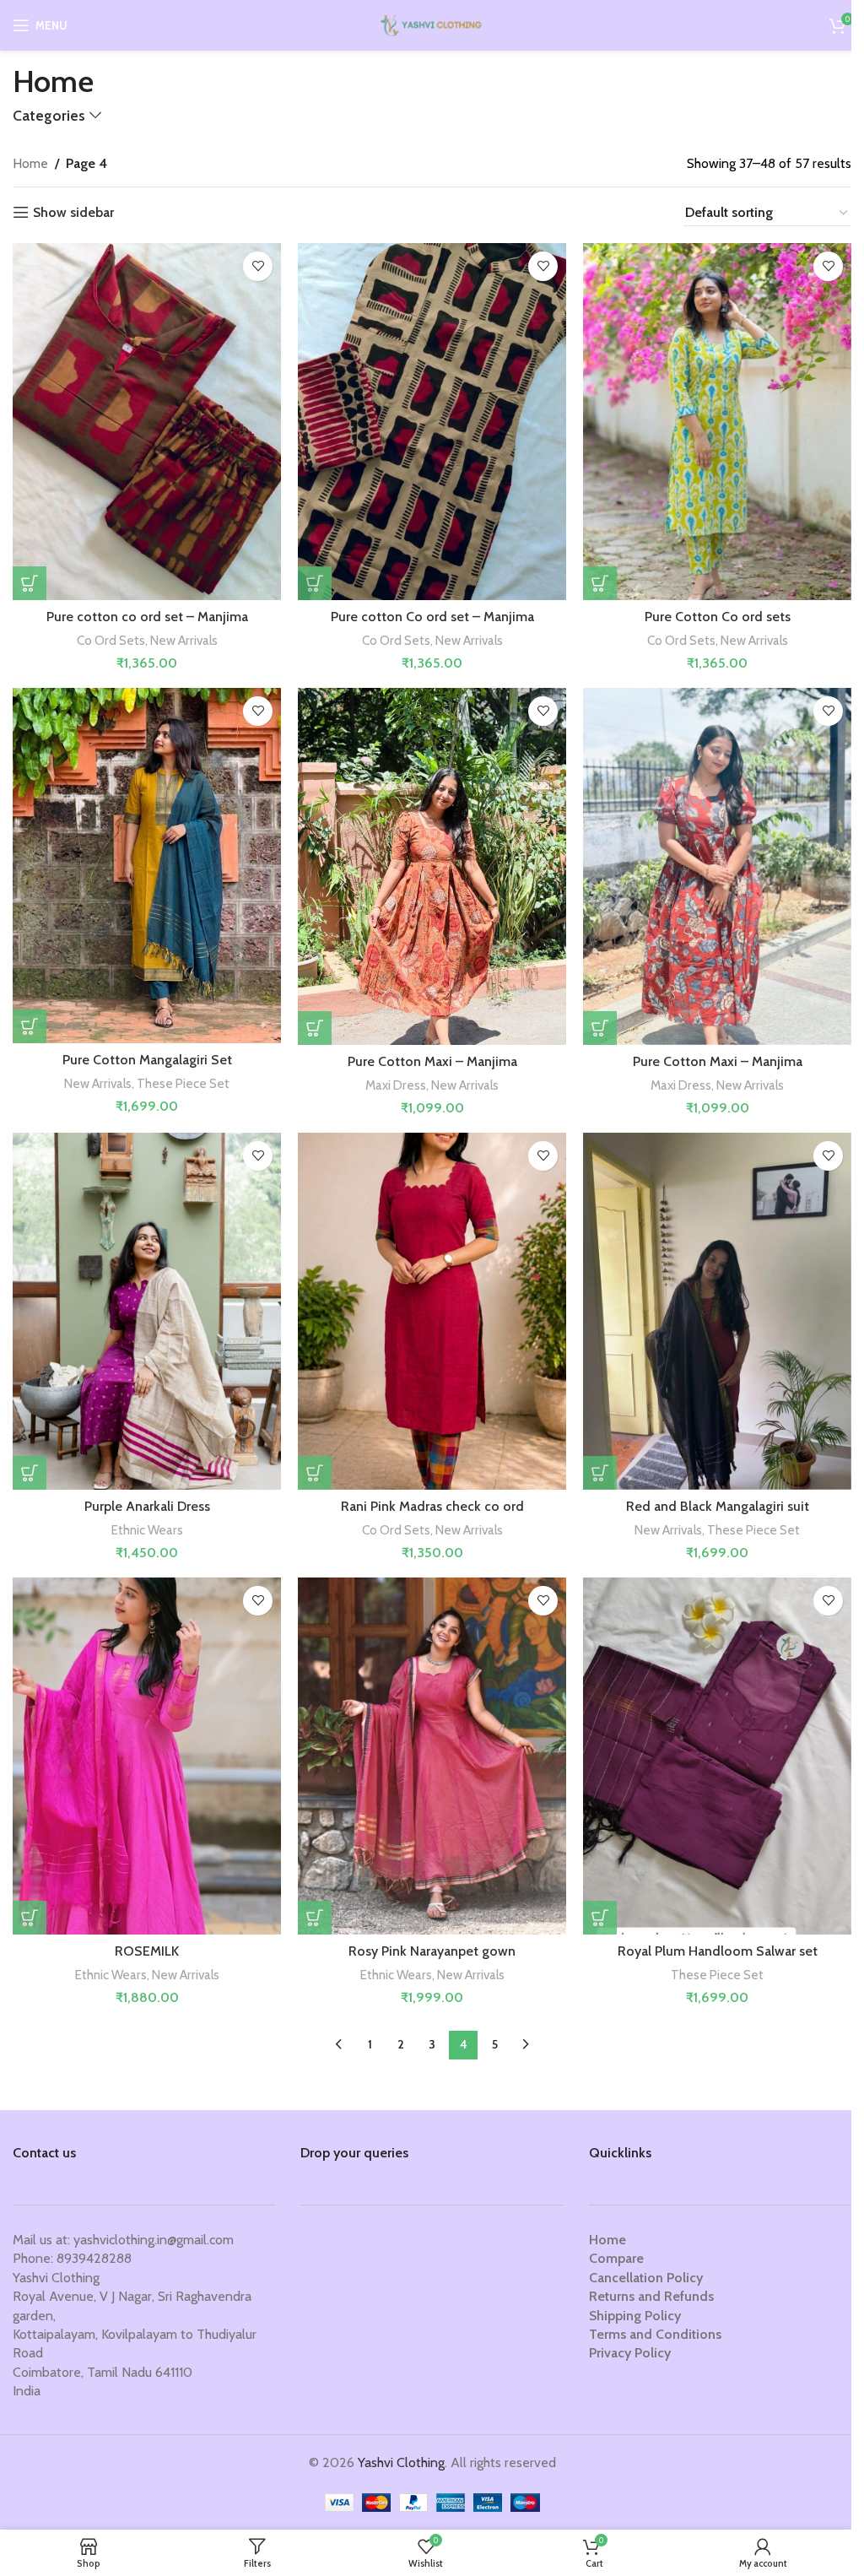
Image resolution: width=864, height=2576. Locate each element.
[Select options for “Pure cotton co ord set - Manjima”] (30, 583)
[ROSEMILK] (147, 1756)
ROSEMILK (147, 1951)
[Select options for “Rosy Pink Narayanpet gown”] (315, 1918)
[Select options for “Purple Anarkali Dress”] (30, 1473)
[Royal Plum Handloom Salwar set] (717, 1756)
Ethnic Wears (147, 1530)
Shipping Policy (635, 2316)
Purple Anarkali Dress (147, 1506)
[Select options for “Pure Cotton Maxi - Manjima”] (315, 1028)
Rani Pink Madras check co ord (432, 1506)
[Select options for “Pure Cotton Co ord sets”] (600, 583)
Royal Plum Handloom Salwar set (718, 1951)
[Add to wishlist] (258, 266)
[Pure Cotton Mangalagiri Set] (147, 866)
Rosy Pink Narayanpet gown (432, 1951)
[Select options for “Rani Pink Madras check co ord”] (315, 1473)
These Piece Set (183, 1083)
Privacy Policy (630, 2353)
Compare (616, 2258)
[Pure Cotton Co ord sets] (717, 422)
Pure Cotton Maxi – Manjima (432, 1061)
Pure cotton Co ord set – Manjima (432, 617)
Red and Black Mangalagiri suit (718, 1506)
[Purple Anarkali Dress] (147, 1312)
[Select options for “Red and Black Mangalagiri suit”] (600, 1473)
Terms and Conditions (655, 2334)
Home (30, 163)
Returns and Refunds (651, 2296)
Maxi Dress (396, 1085)
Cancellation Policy (646, 2278)
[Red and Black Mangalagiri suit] (717, 1312)
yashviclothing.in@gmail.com (154, 2240)
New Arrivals (184, 640)
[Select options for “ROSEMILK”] (30, 1918)
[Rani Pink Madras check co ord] (432, 1312)
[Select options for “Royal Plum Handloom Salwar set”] (600, 1918)
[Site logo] (432, 24)
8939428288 (94, 2258)
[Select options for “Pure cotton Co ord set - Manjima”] (315, 583)
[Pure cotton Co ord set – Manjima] (432, 422)
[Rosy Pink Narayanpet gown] (432, 1756)
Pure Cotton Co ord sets (718, 617)
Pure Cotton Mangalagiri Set (147, 1060)
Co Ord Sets (111, 640)
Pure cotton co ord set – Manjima (147, 617)
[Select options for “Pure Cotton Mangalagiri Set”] (30, 1026)
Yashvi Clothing (401, 2462)
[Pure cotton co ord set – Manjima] (147, 422)
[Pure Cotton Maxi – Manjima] (432, 867)
